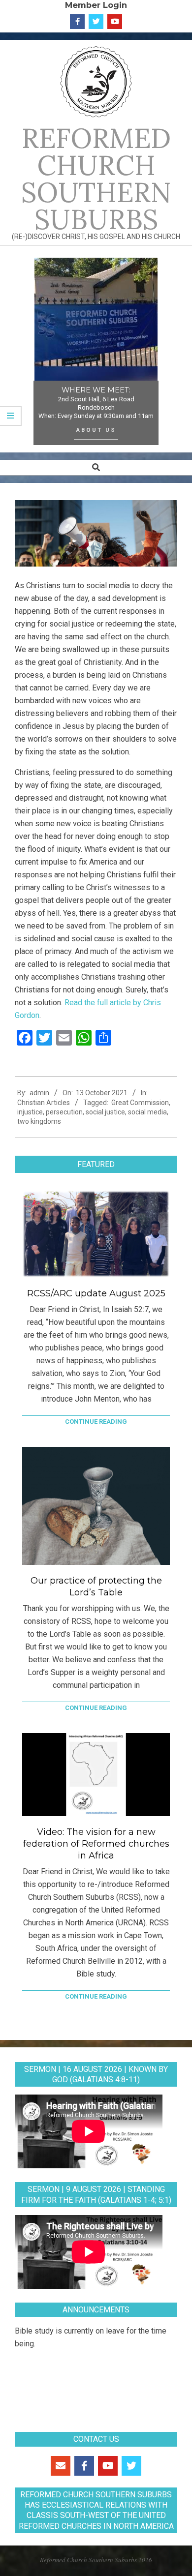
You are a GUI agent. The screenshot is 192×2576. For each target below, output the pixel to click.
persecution (64, 1112)
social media (147, 1112)
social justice (105, 1112)
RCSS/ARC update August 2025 (96, 1293)
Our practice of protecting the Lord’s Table (96, 1587)
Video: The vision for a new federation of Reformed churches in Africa (96, 1844)
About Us (96, 430)
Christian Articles (44, 1103)
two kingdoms (39, 1121)
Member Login (96, 5)
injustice (30, 1112)
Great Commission (140, 1103)
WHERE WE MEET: (96, 390)
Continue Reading (96, 1422)
